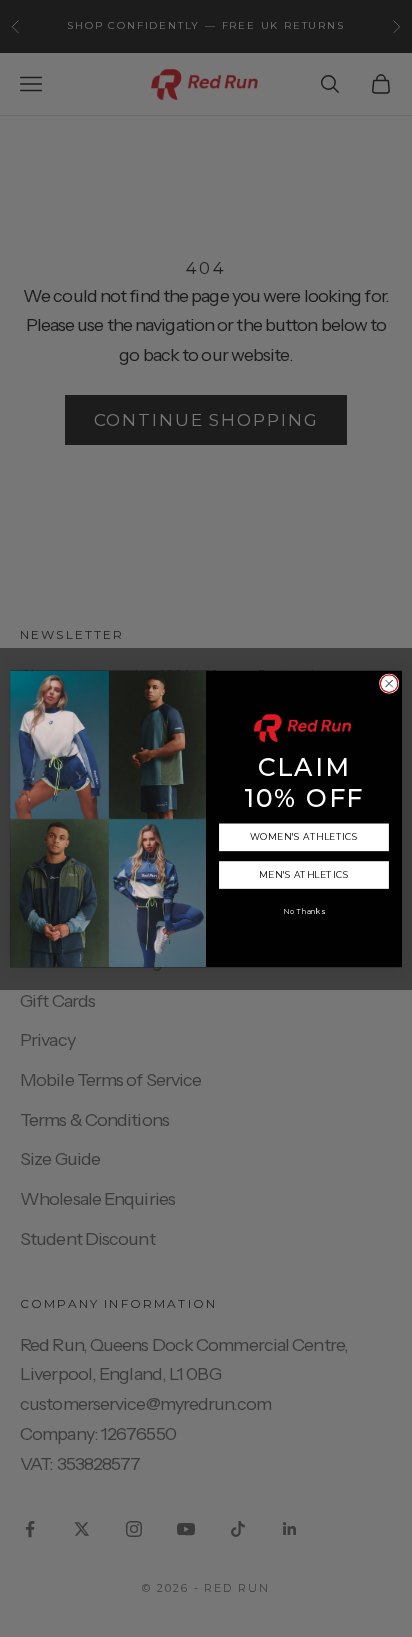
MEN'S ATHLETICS (304, 874)
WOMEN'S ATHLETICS (304, 836)
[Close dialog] (389, 683)
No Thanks (304, 910)
